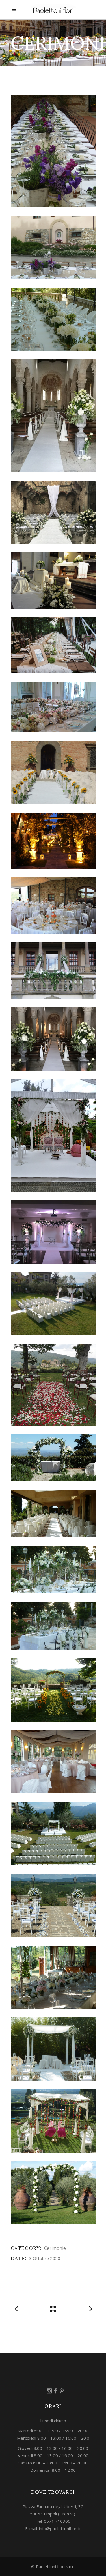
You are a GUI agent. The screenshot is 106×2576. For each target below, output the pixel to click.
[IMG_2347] (53, 1039)
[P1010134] (53, 1762)
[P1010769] (53, 2193)
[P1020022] (53, 247)
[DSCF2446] (53, 773)
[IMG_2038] (53, 970)
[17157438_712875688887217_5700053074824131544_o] (53, 645)
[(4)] (53, 581)
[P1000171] (53, 1458)
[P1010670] (53, 2049)
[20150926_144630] (53, 707)
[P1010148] (53, 1834)
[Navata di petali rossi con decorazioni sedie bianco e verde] (53, 1385)
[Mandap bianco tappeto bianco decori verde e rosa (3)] (53, 1304)
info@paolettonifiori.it (60, 2528)
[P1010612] (53, 1977)
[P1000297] (53, 1514)
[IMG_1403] (53, 906)
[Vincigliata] (53, 512)
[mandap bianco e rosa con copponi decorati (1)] (53, 1232)
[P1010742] (53, 2121)
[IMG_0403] (53, 841)
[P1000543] (53, 1626)
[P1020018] (53, 151)
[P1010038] (53, 1690)
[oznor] (53, 416)
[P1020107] (53, 319)
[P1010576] (53, 1905)
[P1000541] (53, 1570)
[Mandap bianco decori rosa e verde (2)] (53, 1135)
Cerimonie (55, 2248)
